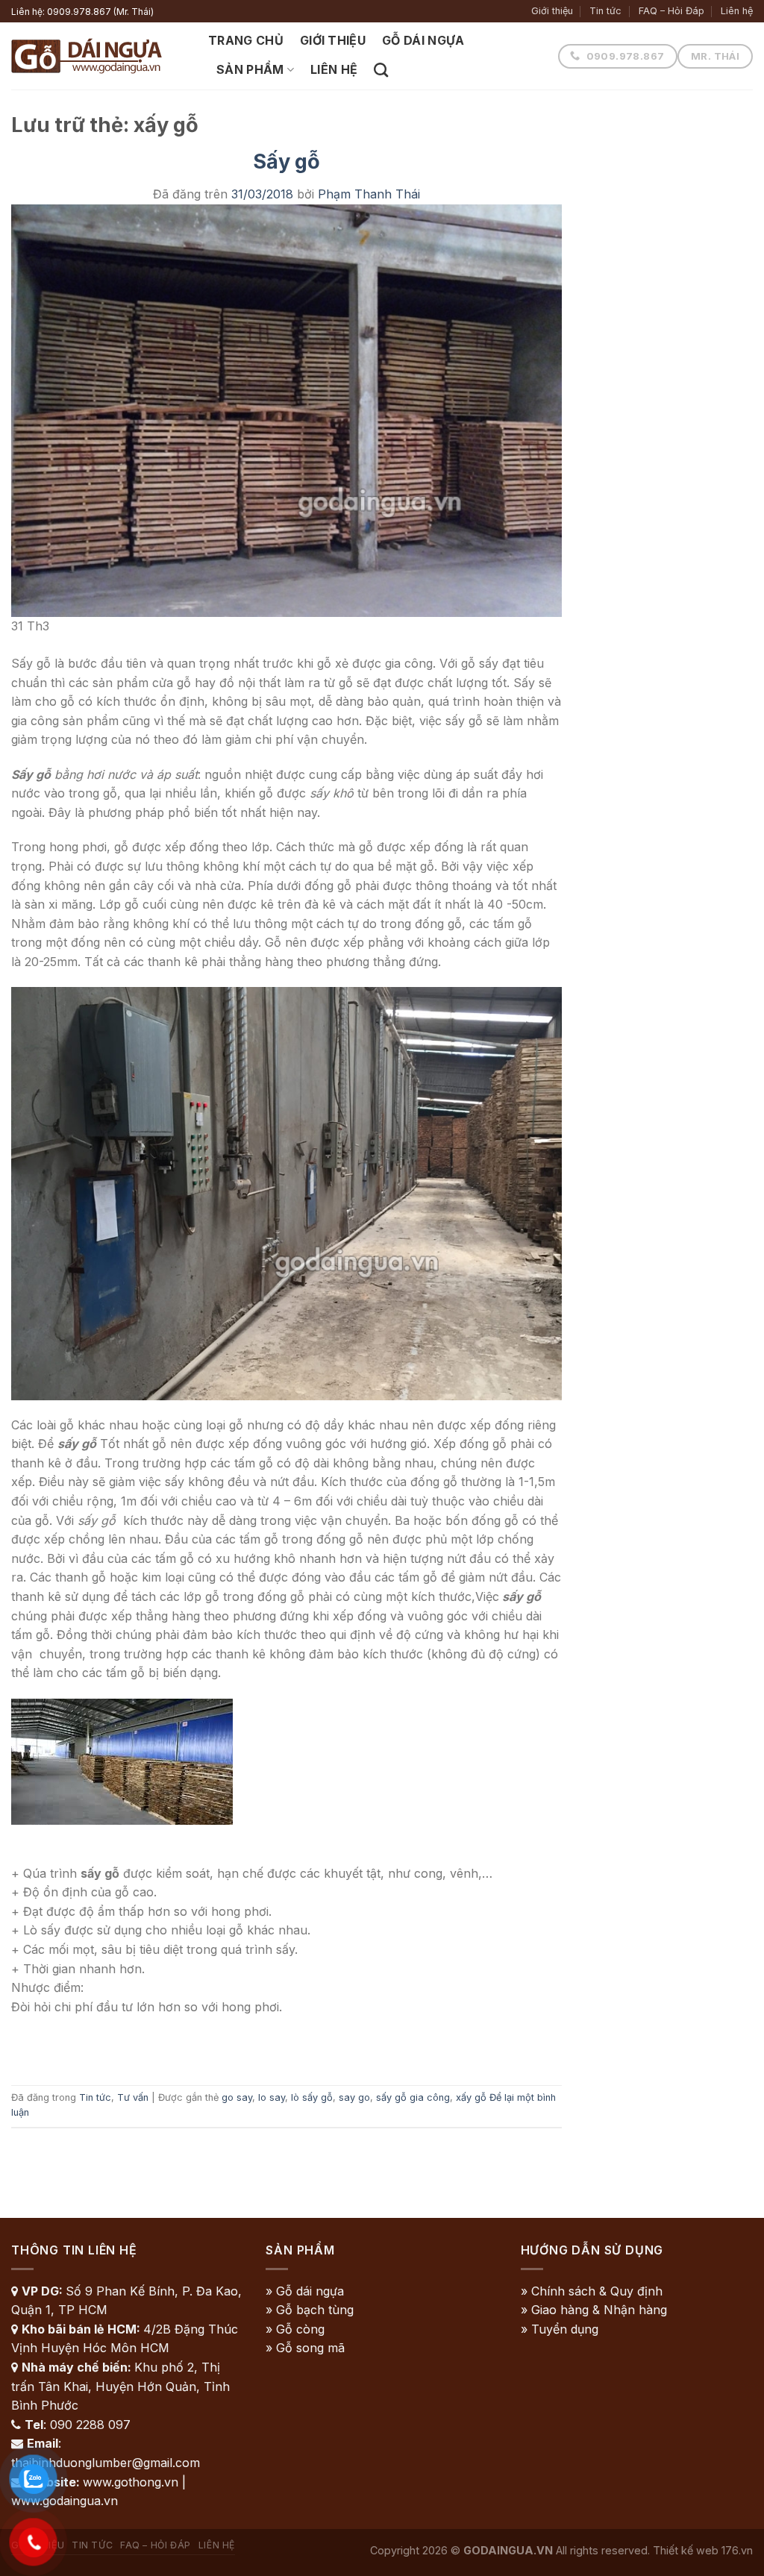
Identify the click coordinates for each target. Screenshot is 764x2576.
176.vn (737, 2550)
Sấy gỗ (286, 162)
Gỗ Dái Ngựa (423, 40)
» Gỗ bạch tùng (310, 2310)
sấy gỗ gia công (413, 2097)
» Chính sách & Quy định (592, 2291)
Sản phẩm (250, 69)
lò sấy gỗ (312, 2097)
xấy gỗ (471, 2097)
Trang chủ (246, 40)
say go (354, 2097)
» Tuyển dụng (560, 2329)
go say (237, 2097)
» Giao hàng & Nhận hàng (594, 2310)
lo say (272, 2097)
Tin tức (605, 11)
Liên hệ (737, 11)
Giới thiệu (552, 11)
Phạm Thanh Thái (369, 194)
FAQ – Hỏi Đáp (671, 11)
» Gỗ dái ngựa (305, 2291)
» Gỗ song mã (305, 2348)
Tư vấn (133, 2097)
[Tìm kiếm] (381, 70)
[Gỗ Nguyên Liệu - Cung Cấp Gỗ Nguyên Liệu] (98, 56)
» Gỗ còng (295, 2329)
